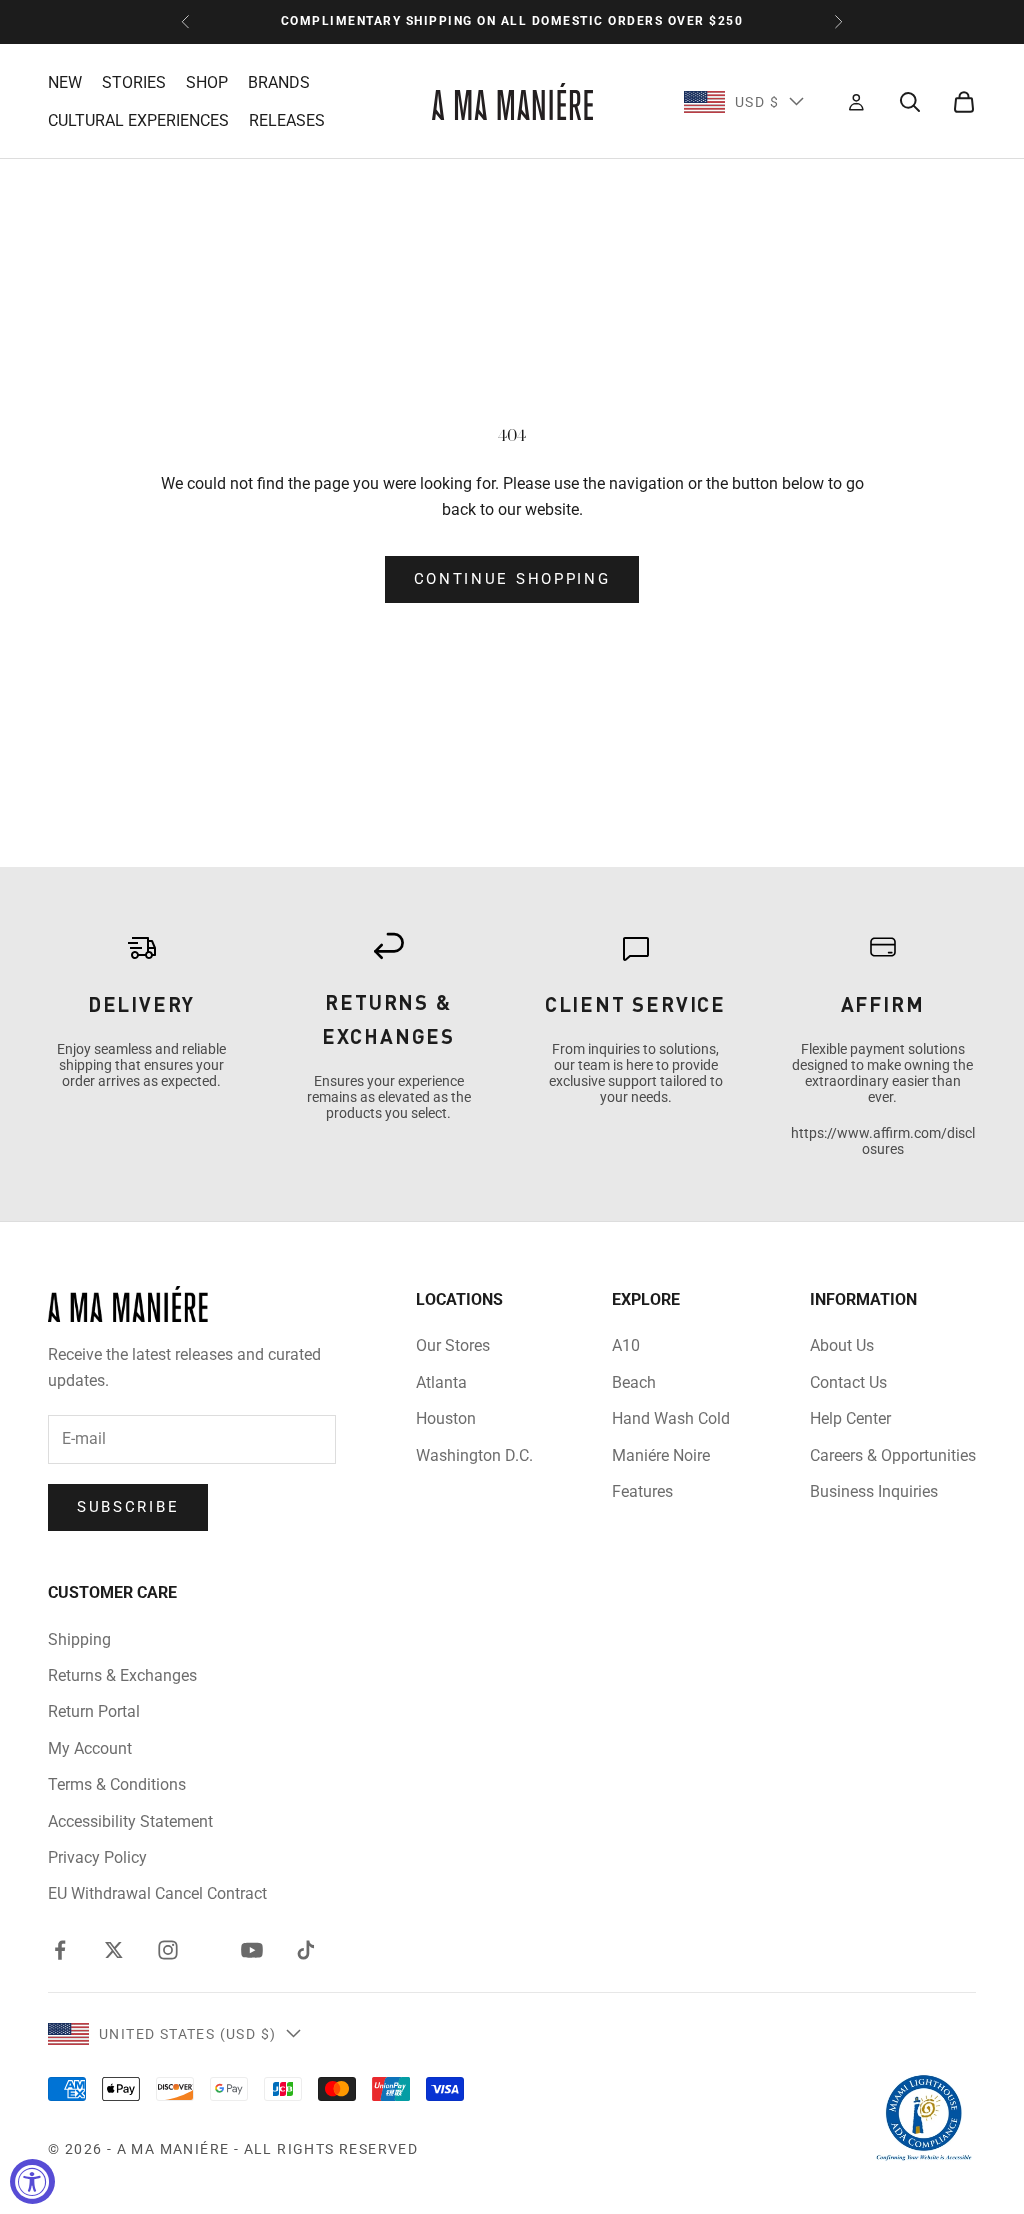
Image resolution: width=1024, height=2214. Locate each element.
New (65, 82)
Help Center (850, 1418)
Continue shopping (512, 579)
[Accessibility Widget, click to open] (32, 2181)
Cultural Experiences (138, 120)
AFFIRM (883, 1004)
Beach (634, 1382)
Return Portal (94, 1711)
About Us (842, 1345)
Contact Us (848, 1382)
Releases (287, 120)
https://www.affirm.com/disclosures (883, 1141)
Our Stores (453, 1345)
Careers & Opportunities (893, 1455)
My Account (90, 1748)
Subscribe (128, 1507)
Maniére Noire (661, 1455)
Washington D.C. (474, 1455)
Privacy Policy (97, 1857)
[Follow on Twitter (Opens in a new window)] (114, 1950)
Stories (134, 82)
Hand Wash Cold (671, 1418)
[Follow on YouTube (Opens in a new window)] (252, 1950)
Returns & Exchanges (122, 1675)
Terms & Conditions (117, 1784)
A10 (626, 1345)
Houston (446, 1418)
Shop (207, 82)
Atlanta (441, 1382)
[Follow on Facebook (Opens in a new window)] (60, 1950)
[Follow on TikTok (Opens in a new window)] (306, 1950)
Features (642, 1491)
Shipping (79, 1639)
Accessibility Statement (130, 1821)
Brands (279, 82)
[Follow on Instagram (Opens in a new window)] (168, 1950)
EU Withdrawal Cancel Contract (157, 1893)
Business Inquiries (874, 1491)
